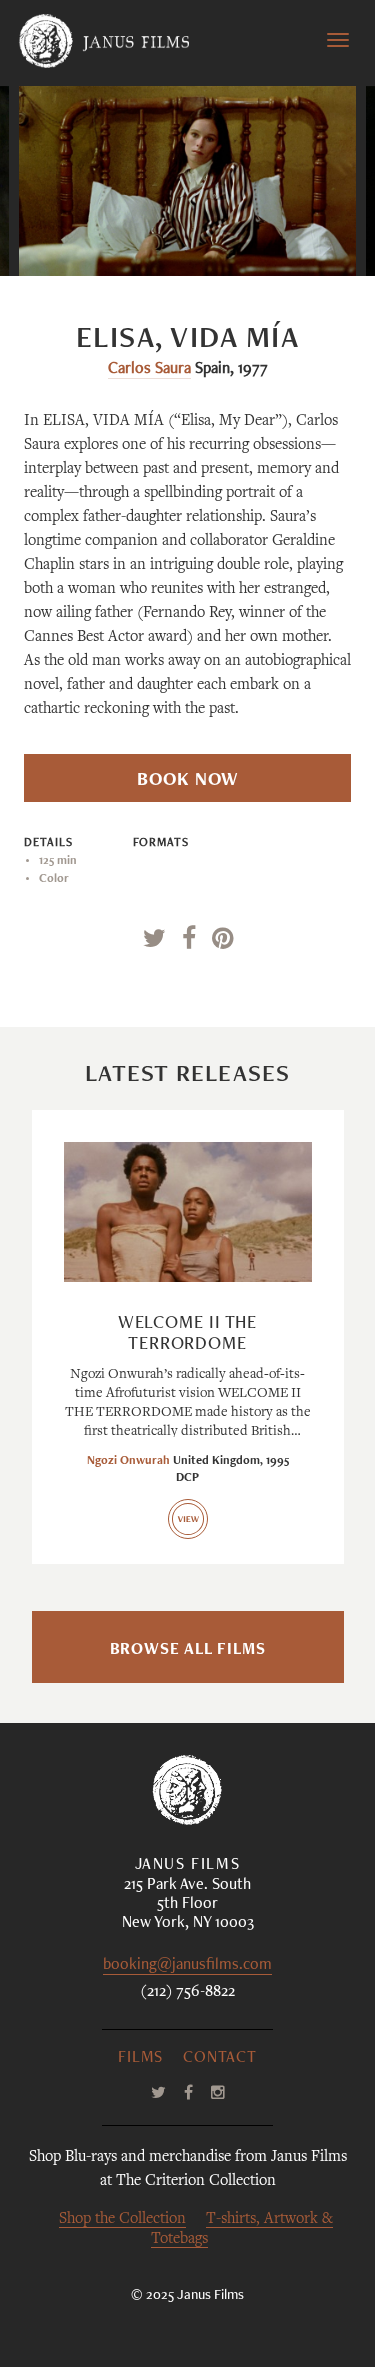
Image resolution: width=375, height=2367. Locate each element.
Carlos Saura (149, 370)
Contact (220, 2059)
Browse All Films (188, 1651)
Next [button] (263, 235)
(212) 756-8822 (188, 1993)
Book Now (187, 781)
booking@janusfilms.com (187, 1966)
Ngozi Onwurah (128, 1461)
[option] (188, 181)
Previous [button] (123, 235)
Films (140, 2059)
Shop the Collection (122, 2219)
